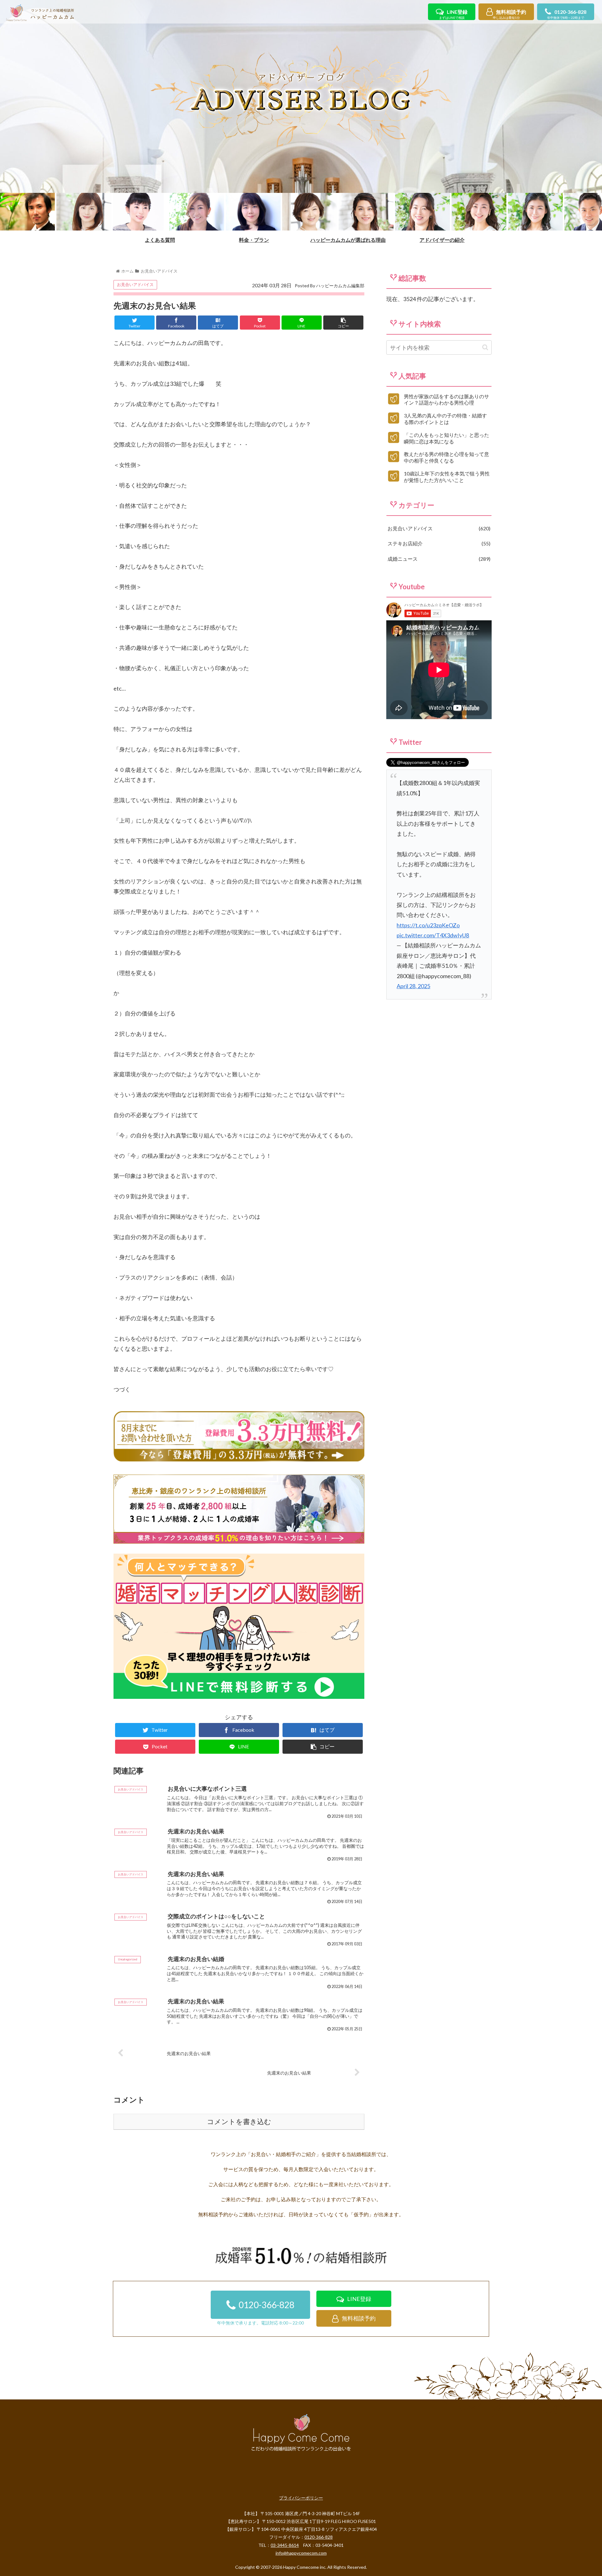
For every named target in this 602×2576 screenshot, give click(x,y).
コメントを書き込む (239, 2122)
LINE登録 (453, 14)
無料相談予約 (510, 14)
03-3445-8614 (285, 2545)
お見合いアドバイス (135, 284)
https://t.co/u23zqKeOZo (428, 925)
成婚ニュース (438, 559)
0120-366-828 (567, 14)
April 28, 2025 (413, 986)
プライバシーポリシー (301, 2498)
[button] (485, 347)
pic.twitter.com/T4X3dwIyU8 (433, 935)
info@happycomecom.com (301, 2553)
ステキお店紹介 (438, 543)
